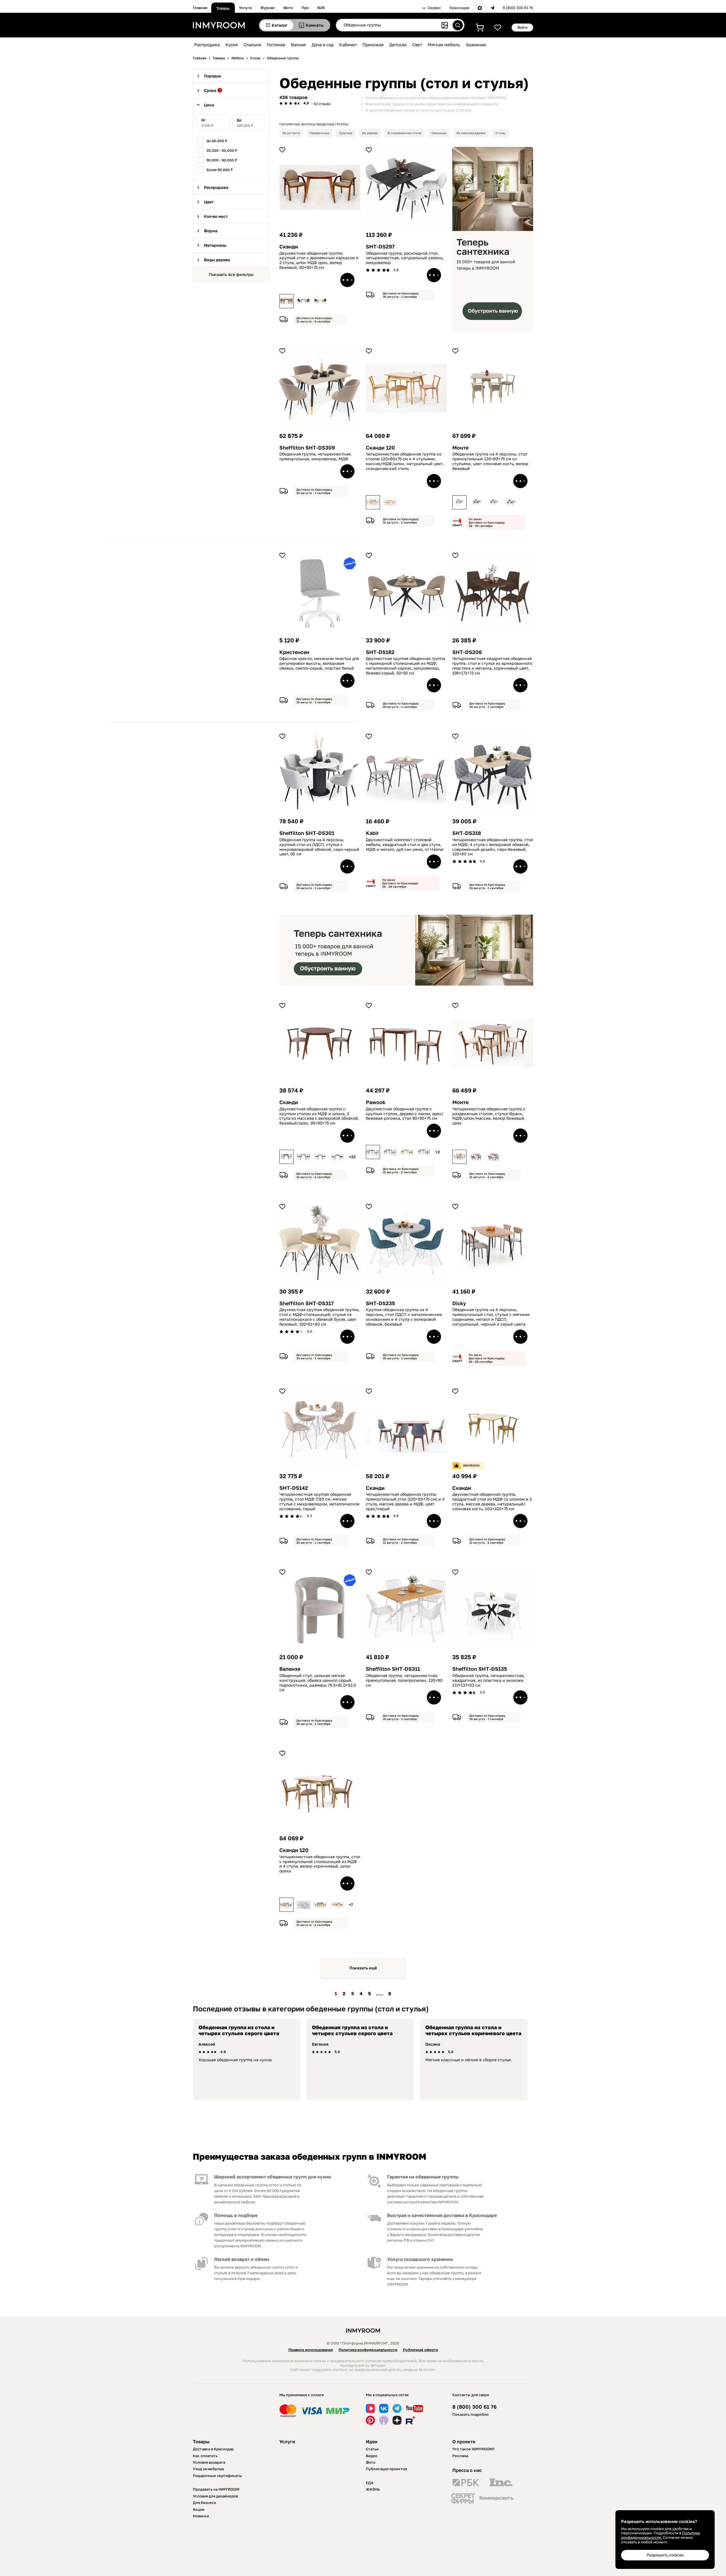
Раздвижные (319, 133)
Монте (460, 448)
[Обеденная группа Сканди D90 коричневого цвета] (286, 301)
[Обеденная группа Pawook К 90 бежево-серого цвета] (407, 1152)
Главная (200, 8)
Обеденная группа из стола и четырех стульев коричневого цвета (473, 2030)
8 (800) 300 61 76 (518, 8)
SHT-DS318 (467, 833)
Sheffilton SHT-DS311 (393, 1669)
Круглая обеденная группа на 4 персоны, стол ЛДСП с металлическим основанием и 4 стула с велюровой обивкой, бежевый (404, 1317)
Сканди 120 (380, 448)
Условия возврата (209, 2462)
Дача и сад (323, 45)
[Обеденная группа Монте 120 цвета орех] (459, 1157)
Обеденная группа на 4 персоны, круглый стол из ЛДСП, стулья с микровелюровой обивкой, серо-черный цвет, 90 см (319, 847)
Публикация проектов (386, 2469)
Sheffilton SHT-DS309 (307, 448)
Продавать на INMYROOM (216, 2489)
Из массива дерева (471, 133)
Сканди (289, 247)
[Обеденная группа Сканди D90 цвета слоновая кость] (303, 301)
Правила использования (311, 2350)
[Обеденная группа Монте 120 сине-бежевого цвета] (510, 502)
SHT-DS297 (380, 247)
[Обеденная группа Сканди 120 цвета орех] (286, 1905)
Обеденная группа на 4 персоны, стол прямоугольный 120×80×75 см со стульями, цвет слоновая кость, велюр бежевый (490, 461)
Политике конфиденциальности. (660, 2535)
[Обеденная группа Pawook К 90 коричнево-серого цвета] (424, 1152)
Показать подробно (470, 2414)
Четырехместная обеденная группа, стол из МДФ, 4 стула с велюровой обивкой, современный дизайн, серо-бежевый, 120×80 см (493, 847)
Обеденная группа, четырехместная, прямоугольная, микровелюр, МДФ (315, 456)
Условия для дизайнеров (215, 2496)
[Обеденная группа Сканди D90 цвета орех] (286, 1157)
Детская (398, 45)
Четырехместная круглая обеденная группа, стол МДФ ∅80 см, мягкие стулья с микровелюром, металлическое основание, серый (319, 1501)
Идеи (372, 2442)
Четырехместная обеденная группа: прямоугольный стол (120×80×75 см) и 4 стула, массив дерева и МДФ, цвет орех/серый (405, 1501)
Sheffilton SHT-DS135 (480, 1669)
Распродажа (207, 45)
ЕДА (370, 2483)
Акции (199, 2509)
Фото (288, 8)
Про (305, 8)
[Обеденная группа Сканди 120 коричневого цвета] (373, 502)
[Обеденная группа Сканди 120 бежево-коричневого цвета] (390, 502)
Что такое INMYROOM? (473, 2449)
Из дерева (370, 133)
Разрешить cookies (665, 2555)
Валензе (290, 1669)
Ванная (298, 45)
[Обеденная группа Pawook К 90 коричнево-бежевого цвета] (373, 1152)
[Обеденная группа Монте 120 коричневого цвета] (476, 1157)
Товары (223, 8)
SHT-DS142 (294, 1488)
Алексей (207, 2044)
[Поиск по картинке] (445, 25)
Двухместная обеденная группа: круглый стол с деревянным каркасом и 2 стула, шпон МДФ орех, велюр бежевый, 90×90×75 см (319, 260)
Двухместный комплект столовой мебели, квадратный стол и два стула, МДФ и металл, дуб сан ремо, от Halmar (405, 845)
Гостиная (276, 45)
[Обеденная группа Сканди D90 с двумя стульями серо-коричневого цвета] (303, 1157)
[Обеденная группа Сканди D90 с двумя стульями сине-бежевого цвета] (337, 1157)
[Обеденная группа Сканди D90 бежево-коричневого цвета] (320, 301)
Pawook (376, 1102)
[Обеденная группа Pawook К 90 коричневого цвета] (390, 1152)
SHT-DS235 (380, 1303)
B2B (321, 8)
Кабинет (348, 45)
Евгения (320, 2044)
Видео (372, 2456)
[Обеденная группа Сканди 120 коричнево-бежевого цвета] (320, 1905)
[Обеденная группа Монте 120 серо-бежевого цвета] (493, 502)
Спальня (252, 45)
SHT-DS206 (467, 652)
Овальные (439, 133)
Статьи (372, 2449)
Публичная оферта (420, 2350)
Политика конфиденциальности (368, 2350)
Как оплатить (205, 2456)
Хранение (476, 45)
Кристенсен (294, 652)
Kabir (372, 833)
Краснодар (459, 8)
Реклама (460, 2456)
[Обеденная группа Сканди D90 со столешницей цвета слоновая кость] (320, 1157)
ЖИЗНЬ (373, 2489)
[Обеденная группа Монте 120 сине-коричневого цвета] (493, 1157)
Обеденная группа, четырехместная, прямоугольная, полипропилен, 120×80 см (404, 1680)
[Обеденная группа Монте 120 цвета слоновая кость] (459, 502)
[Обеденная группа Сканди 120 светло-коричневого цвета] (337, 1905)
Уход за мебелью (208, 2469)
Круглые (346, 133)
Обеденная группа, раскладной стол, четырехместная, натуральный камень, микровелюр (405, 258)
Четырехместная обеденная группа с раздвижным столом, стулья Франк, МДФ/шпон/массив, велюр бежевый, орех (489, 1116)
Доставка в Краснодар (213, 2449)
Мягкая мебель (444, 45)
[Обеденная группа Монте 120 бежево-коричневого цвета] (476, 502)
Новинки (201, 2516)
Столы (500, 133)
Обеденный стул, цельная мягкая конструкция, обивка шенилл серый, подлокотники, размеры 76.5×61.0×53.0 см (318, 1683)
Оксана (433, 2044)
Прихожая (373, 45)
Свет (417, 45)
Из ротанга (291, 133)
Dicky (459, 1303)
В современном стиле (405, 133)
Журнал (268, 8)
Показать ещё (363, 1968)
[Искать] (458, 25)
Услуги (245, 8)
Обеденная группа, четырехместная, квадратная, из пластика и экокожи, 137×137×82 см (488, 1680)
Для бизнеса (204, 2503)
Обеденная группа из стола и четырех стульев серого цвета (239, 2030)
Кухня (232, 45)
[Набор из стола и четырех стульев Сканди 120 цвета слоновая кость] (303, 1905)
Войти (523, 27)
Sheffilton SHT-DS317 (307, 1303)
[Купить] (347, 280)
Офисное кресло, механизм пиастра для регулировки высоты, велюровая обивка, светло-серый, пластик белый (319, 663)
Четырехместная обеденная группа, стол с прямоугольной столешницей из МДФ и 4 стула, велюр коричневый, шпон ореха (320, 1864)
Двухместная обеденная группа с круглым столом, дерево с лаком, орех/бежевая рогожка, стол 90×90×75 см (405, 1114)
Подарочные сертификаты (217, 2476)
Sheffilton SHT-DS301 (307, 833)
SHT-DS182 (380, 652)
